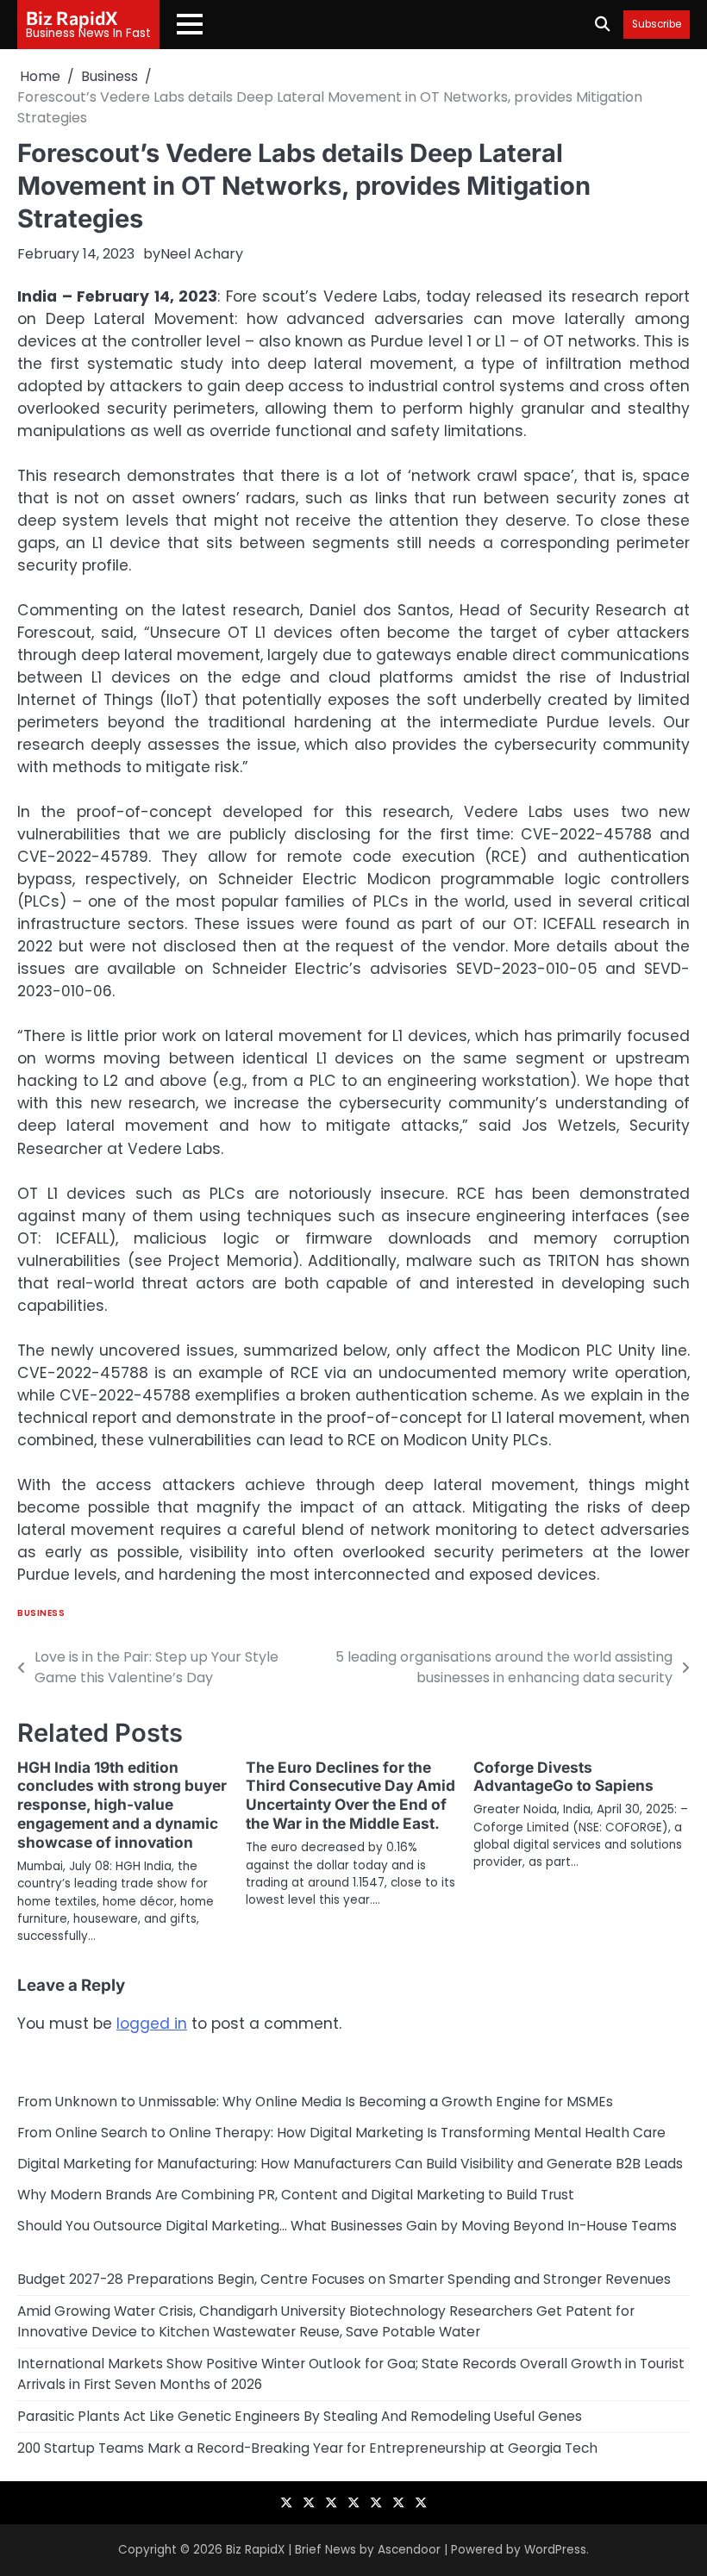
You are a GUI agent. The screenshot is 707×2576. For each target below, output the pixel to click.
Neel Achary (202, 254)
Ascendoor (409, 2550)
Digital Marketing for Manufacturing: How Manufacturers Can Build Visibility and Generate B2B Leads (350, 2164)
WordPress (555, 2550)
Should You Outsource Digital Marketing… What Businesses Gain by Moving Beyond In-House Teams (347, 2226)
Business (41, 1613)
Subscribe (657, 25)
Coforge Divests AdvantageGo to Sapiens (563, 1777)
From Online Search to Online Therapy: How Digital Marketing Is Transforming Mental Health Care (341, 2133)
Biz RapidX (72, 17)
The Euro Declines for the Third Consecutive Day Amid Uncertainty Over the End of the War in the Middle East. (350, 1796)
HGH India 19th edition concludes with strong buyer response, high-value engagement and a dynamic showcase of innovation (122, 1805)
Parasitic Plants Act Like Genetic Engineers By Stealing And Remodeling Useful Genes (300, 2416)
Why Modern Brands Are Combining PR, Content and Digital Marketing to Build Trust (296, 2195)
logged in (152, 2024)
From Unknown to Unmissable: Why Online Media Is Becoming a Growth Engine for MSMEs (315, 2102)
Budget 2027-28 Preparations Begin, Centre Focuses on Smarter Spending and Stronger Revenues (344, 2279)
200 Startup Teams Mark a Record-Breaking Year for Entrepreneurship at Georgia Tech (307, 2448)
